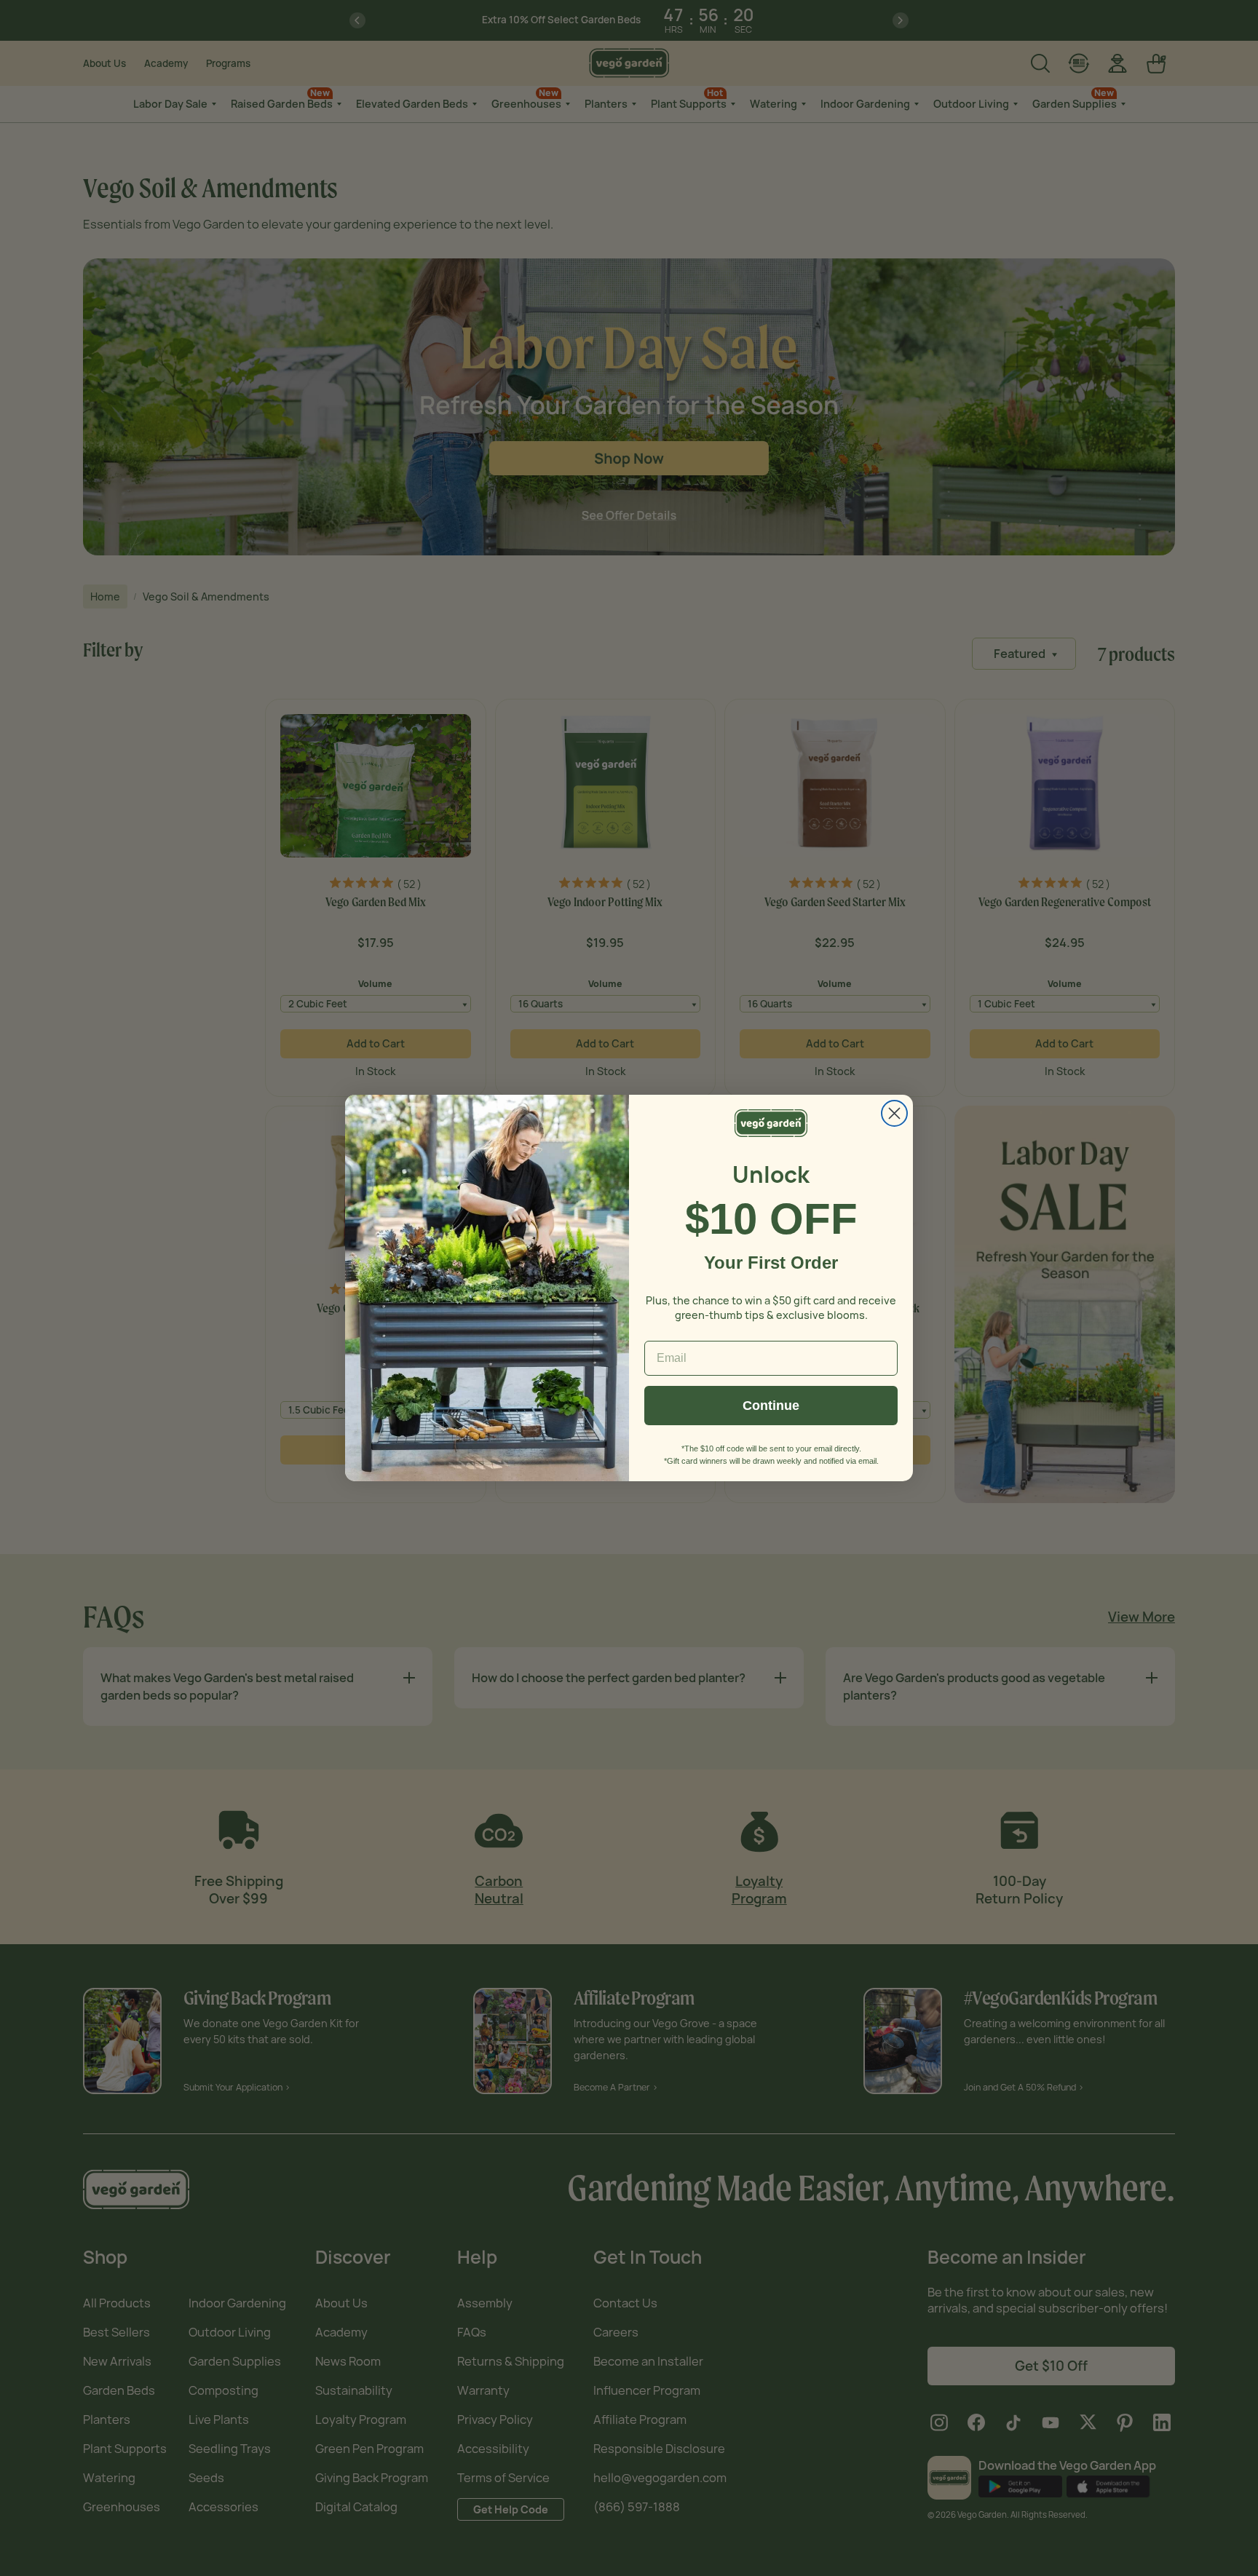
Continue (771, 1406)
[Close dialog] (894, 1113)
